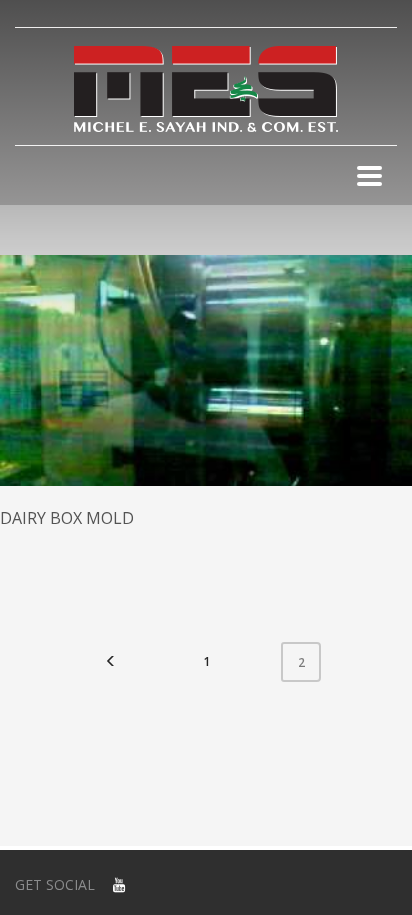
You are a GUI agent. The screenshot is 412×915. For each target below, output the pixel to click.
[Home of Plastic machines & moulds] (206, 89)
